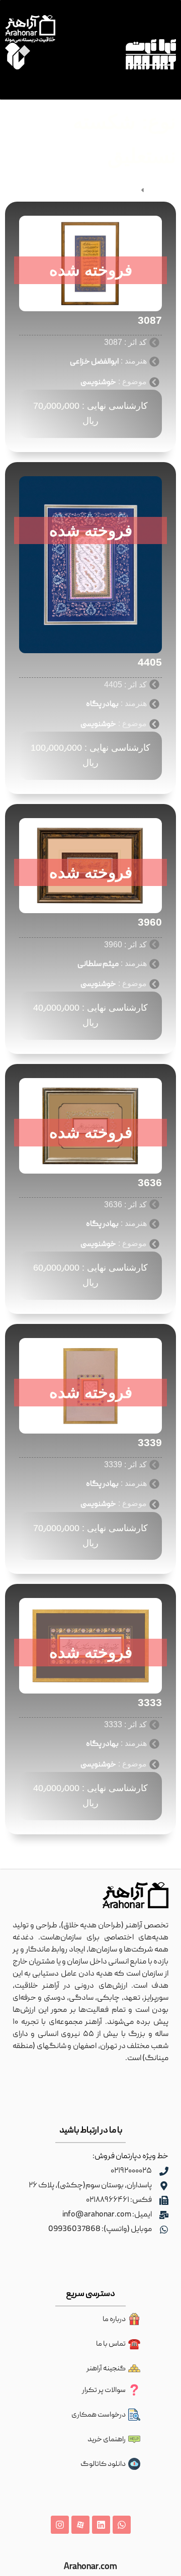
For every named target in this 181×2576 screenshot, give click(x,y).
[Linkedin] (101, 2525)
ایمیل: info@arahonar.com (107, 2215)
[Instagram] (60, 2525)
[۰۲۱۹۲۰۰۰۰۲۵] (164, 2171)
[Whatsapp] (122, 2525)
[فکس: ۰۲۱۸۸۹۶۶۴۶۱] (164, 2200)
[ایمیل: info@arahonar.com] (164, 2215)
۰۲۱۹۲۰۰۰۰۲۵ (131, 2171)
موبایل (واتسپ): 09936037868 (100, 2230)
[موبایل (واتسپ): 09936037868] (164, 2230)
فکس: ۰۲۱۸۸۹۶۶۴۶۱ (119, 2200)
